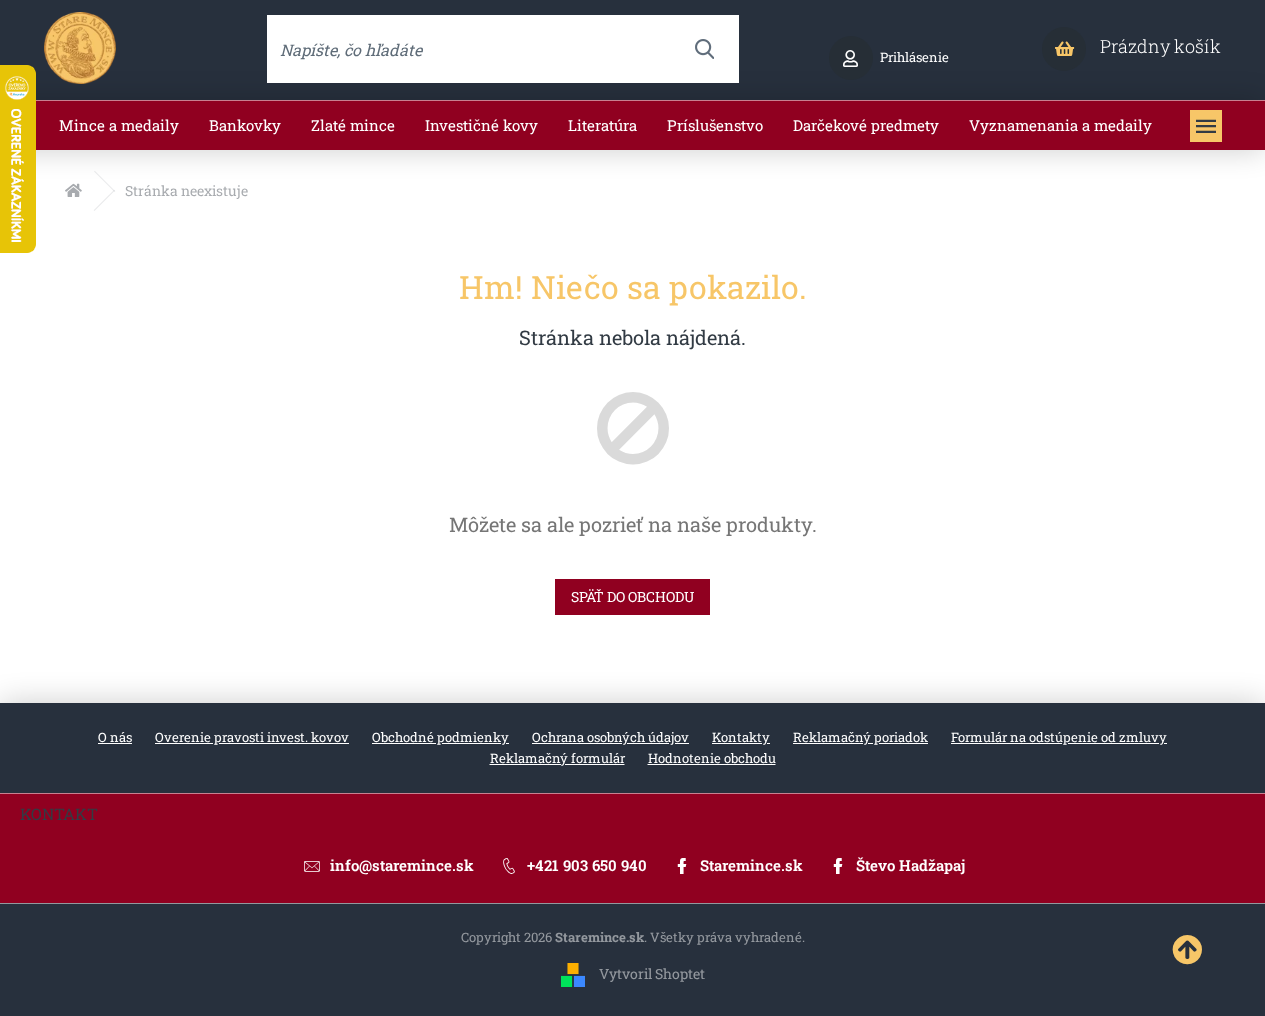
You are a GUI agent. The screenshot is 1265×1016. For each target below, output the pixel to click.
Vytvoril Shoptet (652, 973)
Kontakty (741, 737)
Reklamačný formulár (557, 758)
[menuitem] (119, 126)
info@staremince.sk (402, 865)
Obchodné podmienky (440, 737)
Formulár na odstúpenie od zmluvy (1059, 737)
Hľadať (705, 49)
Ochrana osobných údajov (610, 737)
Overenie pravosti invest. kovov (252, 737)
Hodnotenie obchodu (712, 758)
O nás (115, 737)
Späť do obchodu (632, 596)
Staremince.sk (751, 865)
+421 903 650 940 (587, 865)
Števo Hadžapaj (910, 865)
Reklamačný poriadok (860, 737)
